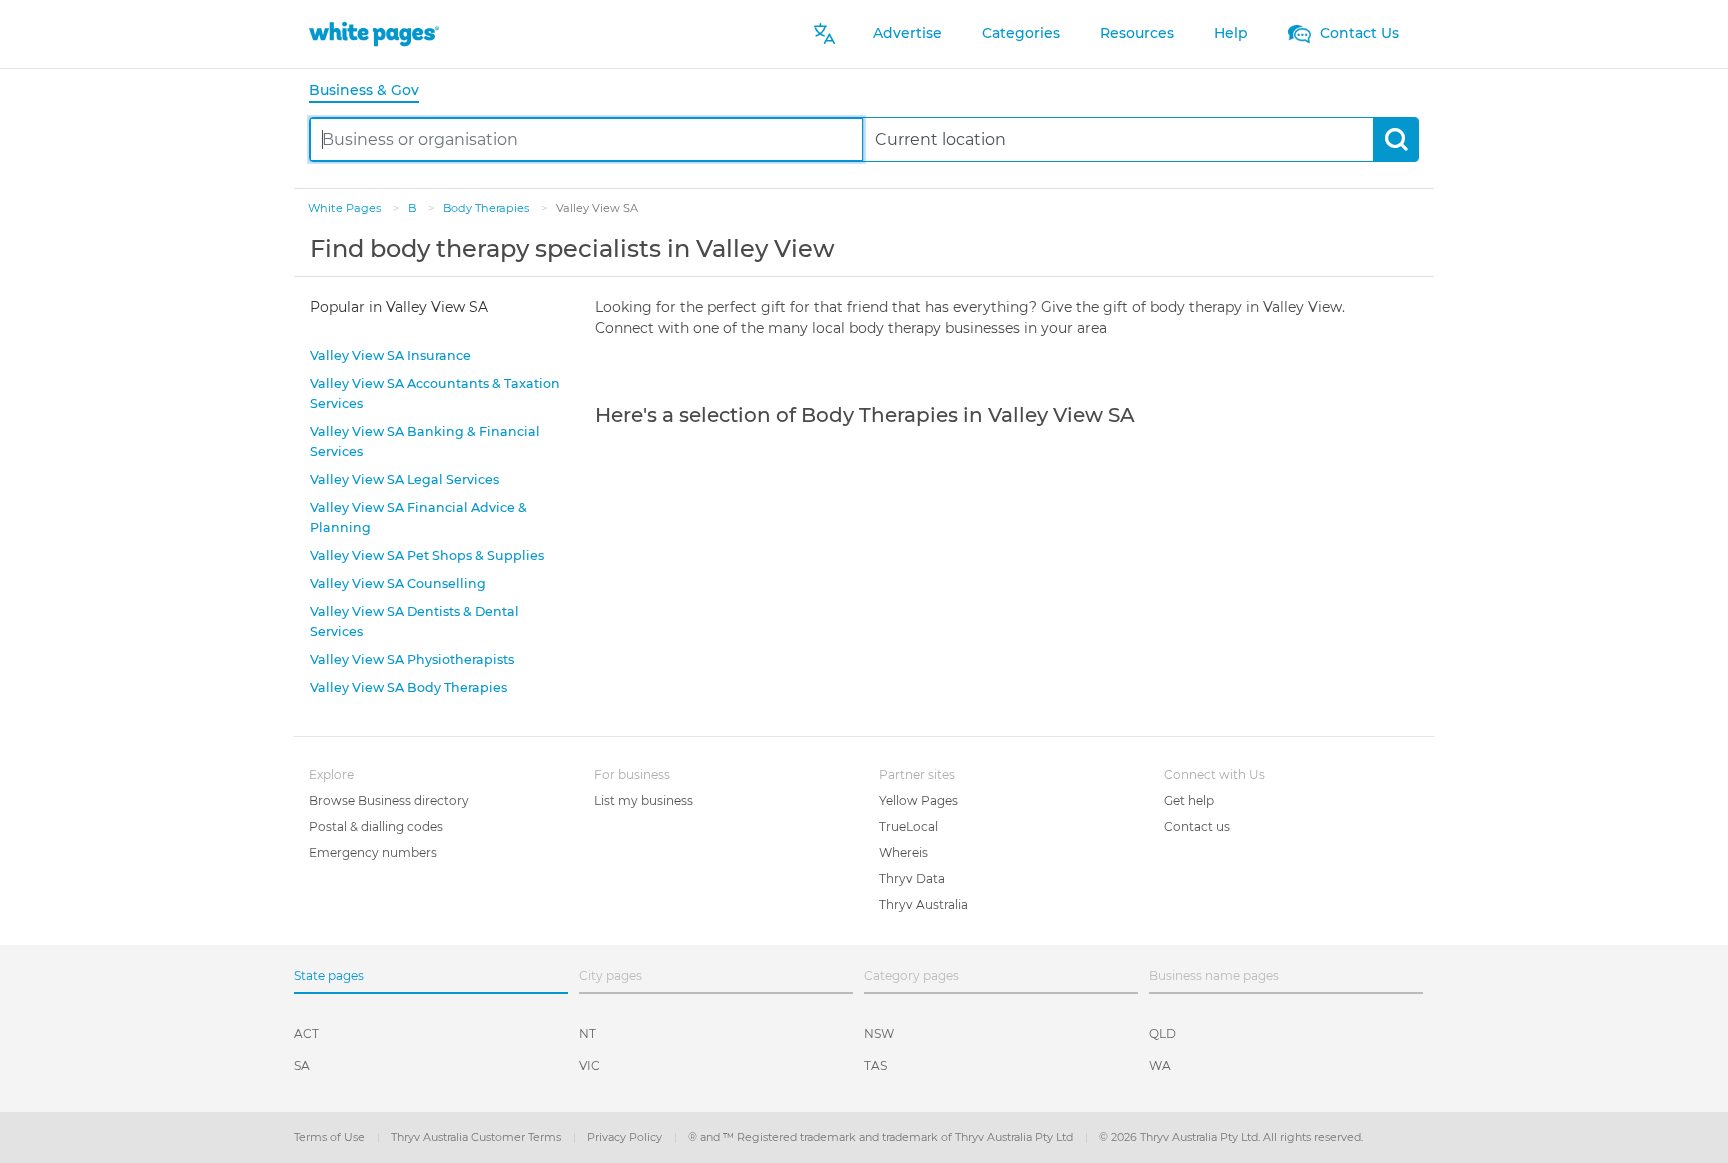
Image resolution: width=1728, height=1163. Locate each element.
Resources (1137, 33)
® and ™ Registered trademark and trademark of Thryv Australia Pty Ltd (882, 1137)
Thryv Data (912, 878)
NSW (879, 1033)
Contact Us (1357, 33)
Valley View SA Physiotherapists (412, 659)
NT (587, 1033)
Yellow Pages (918, 800)
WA (1160, 1065)
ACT (306, 1033)
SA (302, 1065)
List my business (643, 800)
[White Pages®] (374, 33)
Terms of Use (331, 1137)
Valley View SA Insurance (390, 355)
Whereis (903, 852)
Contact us (1197, 826)
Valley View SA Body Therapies (408, 687)
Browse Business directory (389, 800)
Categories (1021, 33)
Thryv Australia (923, 904)
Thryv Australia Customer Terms (477, 1137)
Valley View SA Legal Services (404, 479)
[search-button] (1395, 139)
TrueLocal (908, 826)
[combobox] (586, 139)
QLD (1162, 1033)
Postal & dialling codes (376, 826)
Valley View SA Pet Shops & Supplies (427, 555)
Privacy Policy (626, 1137)
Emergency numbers (373, 852)
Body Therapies (487, 208)
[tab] (372, 91)
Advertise (907, 33)
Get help (1189, 800)
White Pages (346, 208)
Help (1231, 33)
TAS (875, 1065)
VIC (589, 1065)
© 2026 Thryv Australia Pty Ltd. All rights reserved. (1231, 1137)
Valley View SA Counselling (398, 583)
